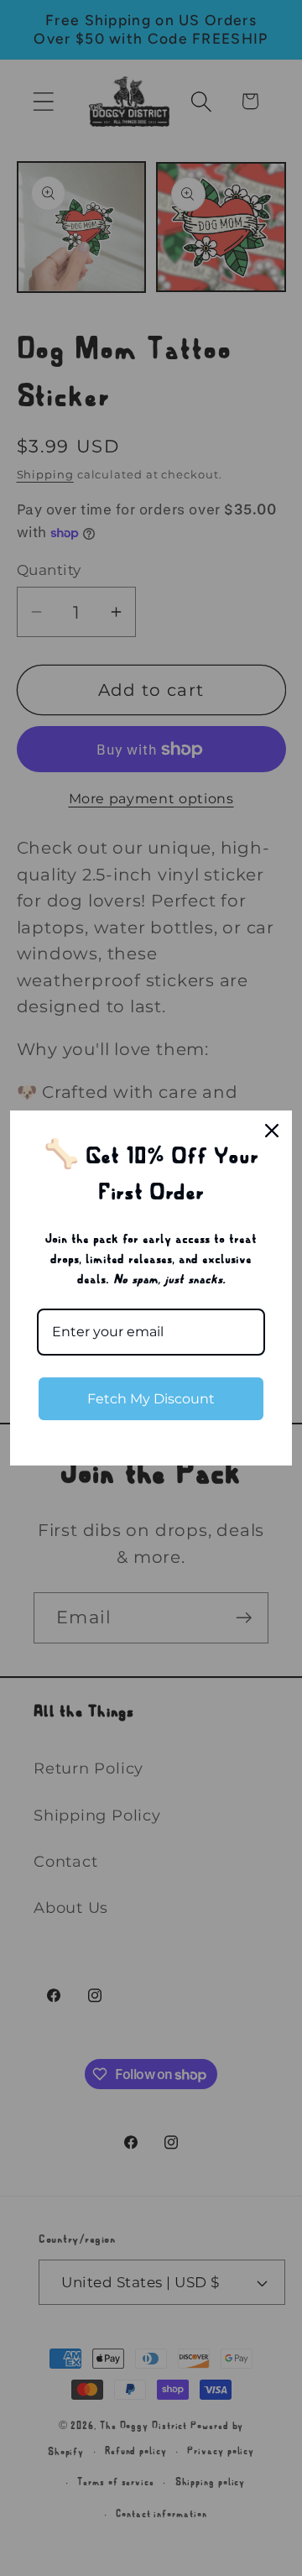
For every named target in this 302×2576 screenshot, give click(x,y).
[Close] (272, 1131)
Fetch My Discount (151, 1399)
